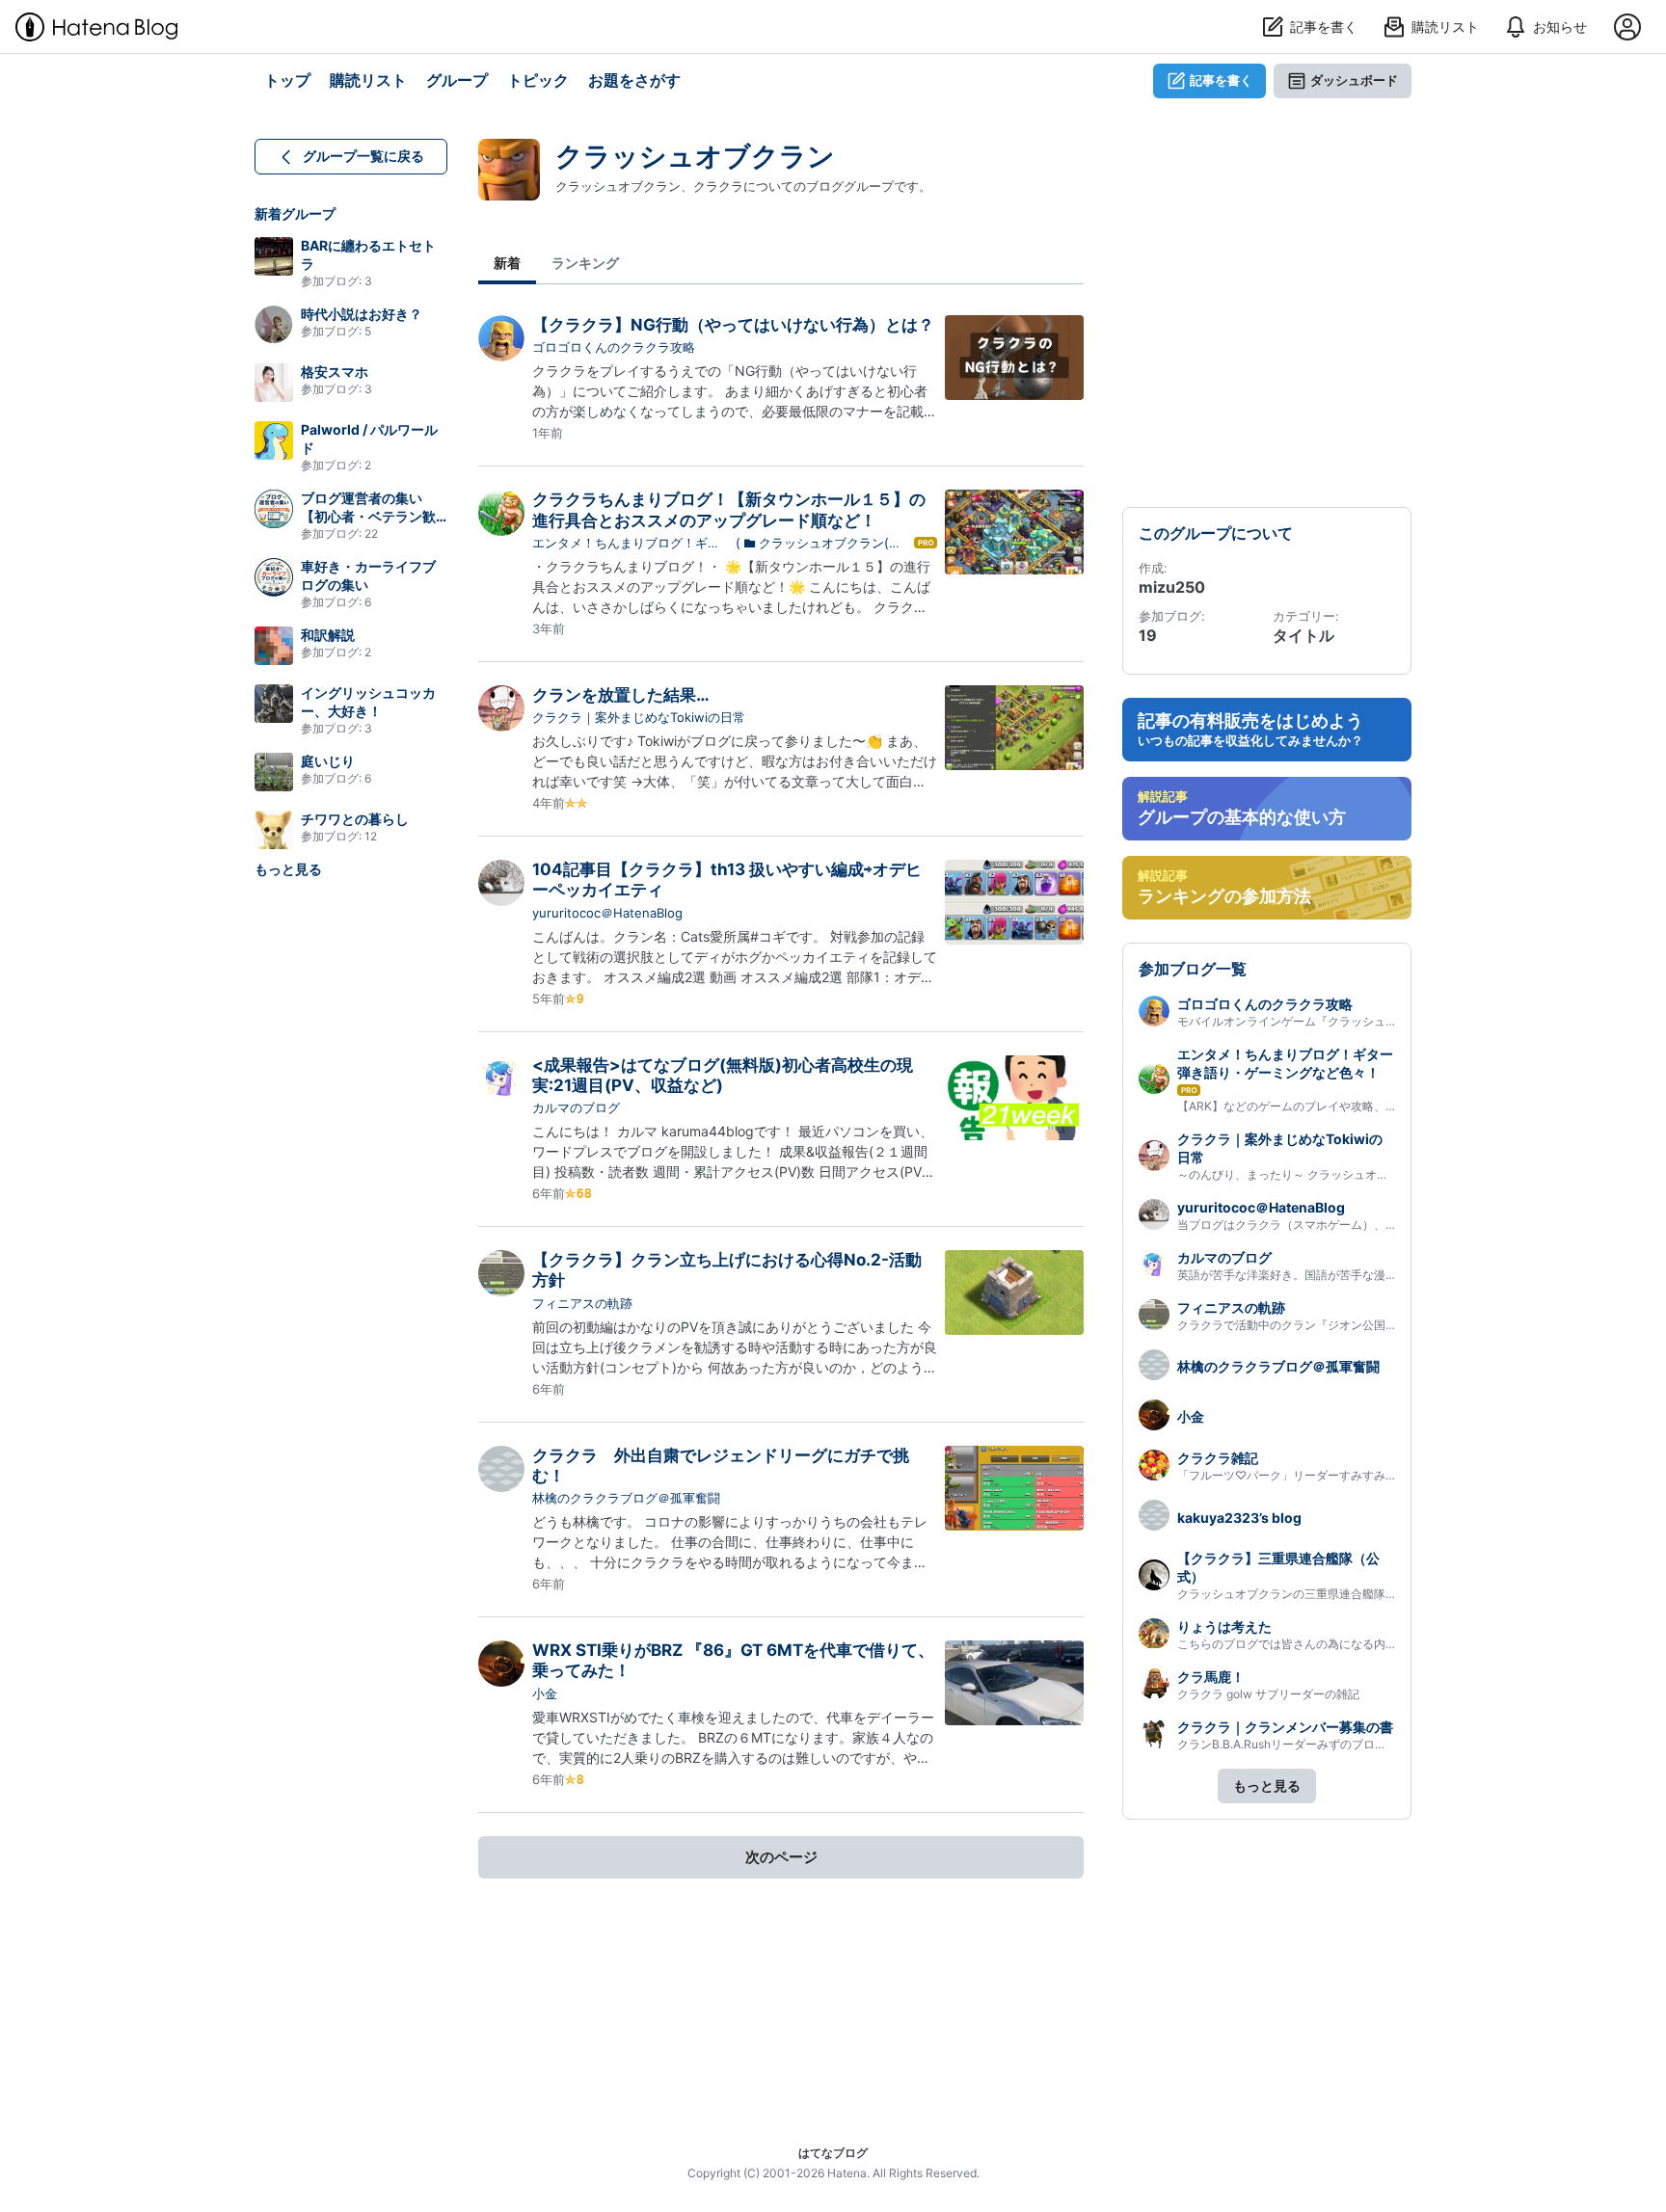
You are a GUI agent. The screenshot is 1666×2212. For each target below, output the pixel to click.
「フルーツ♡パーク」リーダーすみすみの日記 (1299, 1475)
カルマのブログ (576, 1107)
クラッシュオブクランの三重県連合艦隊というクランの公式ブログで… (1361, 1594)
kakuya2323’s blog (1239, 1518)
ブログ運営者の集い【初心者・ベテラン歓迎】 (368, 516)
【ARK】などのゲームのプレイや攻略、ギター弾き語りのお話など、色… (1367, 1106)
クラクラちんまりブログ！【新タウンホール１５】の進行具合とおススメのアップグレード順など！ (729, 509)
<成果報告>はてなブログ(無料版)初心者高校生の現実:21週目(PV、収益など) (723, 1075)
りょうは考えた (1224, 1626)
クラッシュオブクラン (695, 156)
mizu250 (1172, 587)
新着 (507, 263)
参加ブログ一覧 (1193, 969)
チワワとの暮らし (355, 819)
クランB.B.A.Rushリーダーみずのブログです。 (1299, 1744)
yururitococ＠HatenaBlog (607, 913)
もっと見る (288, 869)
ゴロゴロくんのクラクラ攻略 (614, 347)
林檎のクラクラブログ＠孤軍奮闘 (626, 1498)
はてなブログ (833, 2153)
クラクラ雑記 (1218, 1458)
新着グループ (295, 213)
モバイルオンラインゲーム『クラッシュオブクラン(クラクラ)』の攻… (1359, 1021)
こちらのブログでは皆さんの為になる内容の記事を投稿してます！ (1351, 1644)
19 (1148, 635)
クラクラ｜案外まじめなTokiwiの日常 (639, 717)
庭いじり (328, 761)
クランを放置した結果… (621, 695)
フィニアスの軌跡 (582, 1303)
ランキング (585, 263)
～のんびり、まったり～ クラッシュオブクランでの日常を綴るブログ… (1363, 1174)
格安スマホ (335, 372)
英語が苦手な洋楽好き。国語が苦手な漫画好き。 (1304, 1275)
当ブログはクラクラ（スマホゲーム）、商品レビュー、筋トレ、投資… (1361, 1225)
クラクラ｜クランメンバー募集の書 (1285, 1727)
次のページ (781, 1857)
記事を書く (1221, 80)
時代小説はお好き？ (362, 314)
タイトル (1303, 635)
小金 (545, 1693)
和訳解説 (328, 635)
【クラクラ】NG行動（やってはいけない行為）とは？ (733, 325)
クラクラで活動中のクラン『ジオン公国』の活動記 (1310, 1325)
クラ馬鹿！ (1211, 1677)
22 (371, 533)
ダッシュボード (1354, 80)
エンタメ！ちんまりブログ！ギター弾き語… (626, 544)
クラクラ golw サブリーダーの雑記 (1268, 1694)
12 (371, 836)
